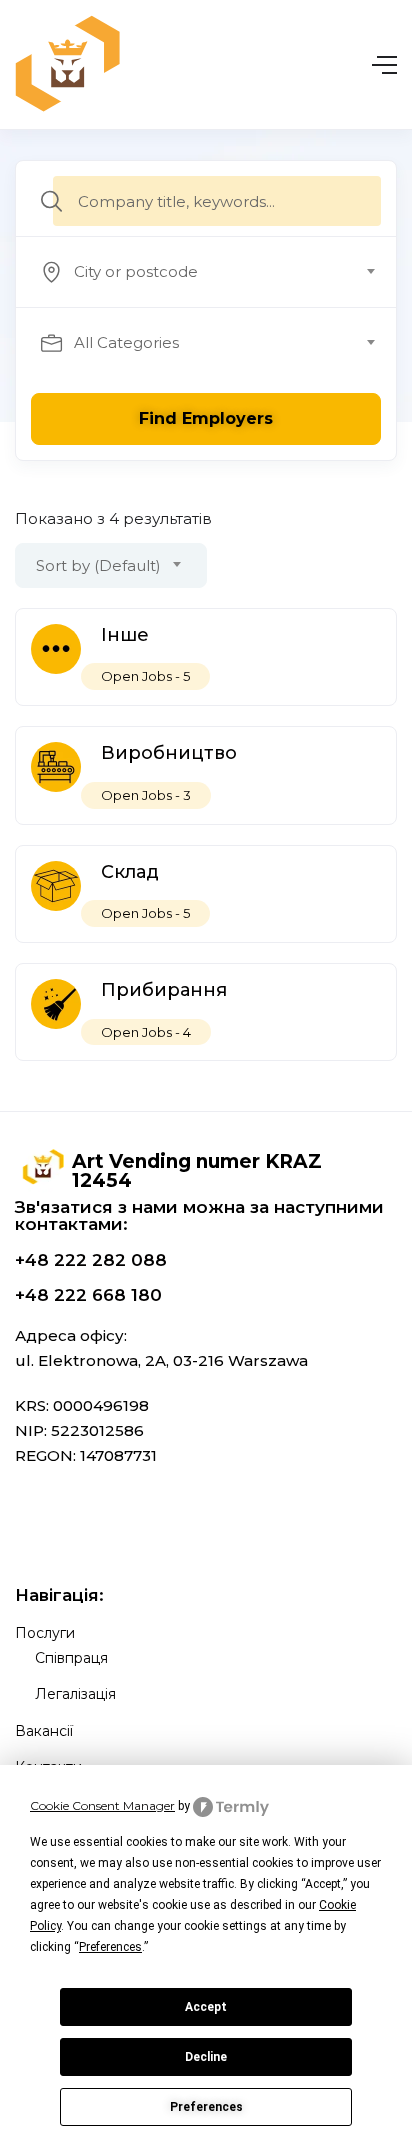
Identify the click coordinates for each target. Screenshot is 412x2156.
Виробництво (169, 753)
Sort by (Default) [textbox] (98, 565)
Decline (206, 2057)
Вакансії (44, 1731)
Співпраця (71, 1658)
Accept (206, 2007)
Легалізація (75, 1694)
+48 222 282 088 (91, 1260)
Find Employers (206, 418)
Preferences (206, 2107)
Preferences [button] (110, 1947)
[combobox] (217, 272)
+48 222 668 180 (88, 1295)
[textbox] (204, 272)
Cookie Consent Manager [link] (102, 1805)
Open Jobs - (145, 676)
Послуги (45, 1633)
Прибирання (164, 990)
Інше (125, 635)
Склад (130, 872)
